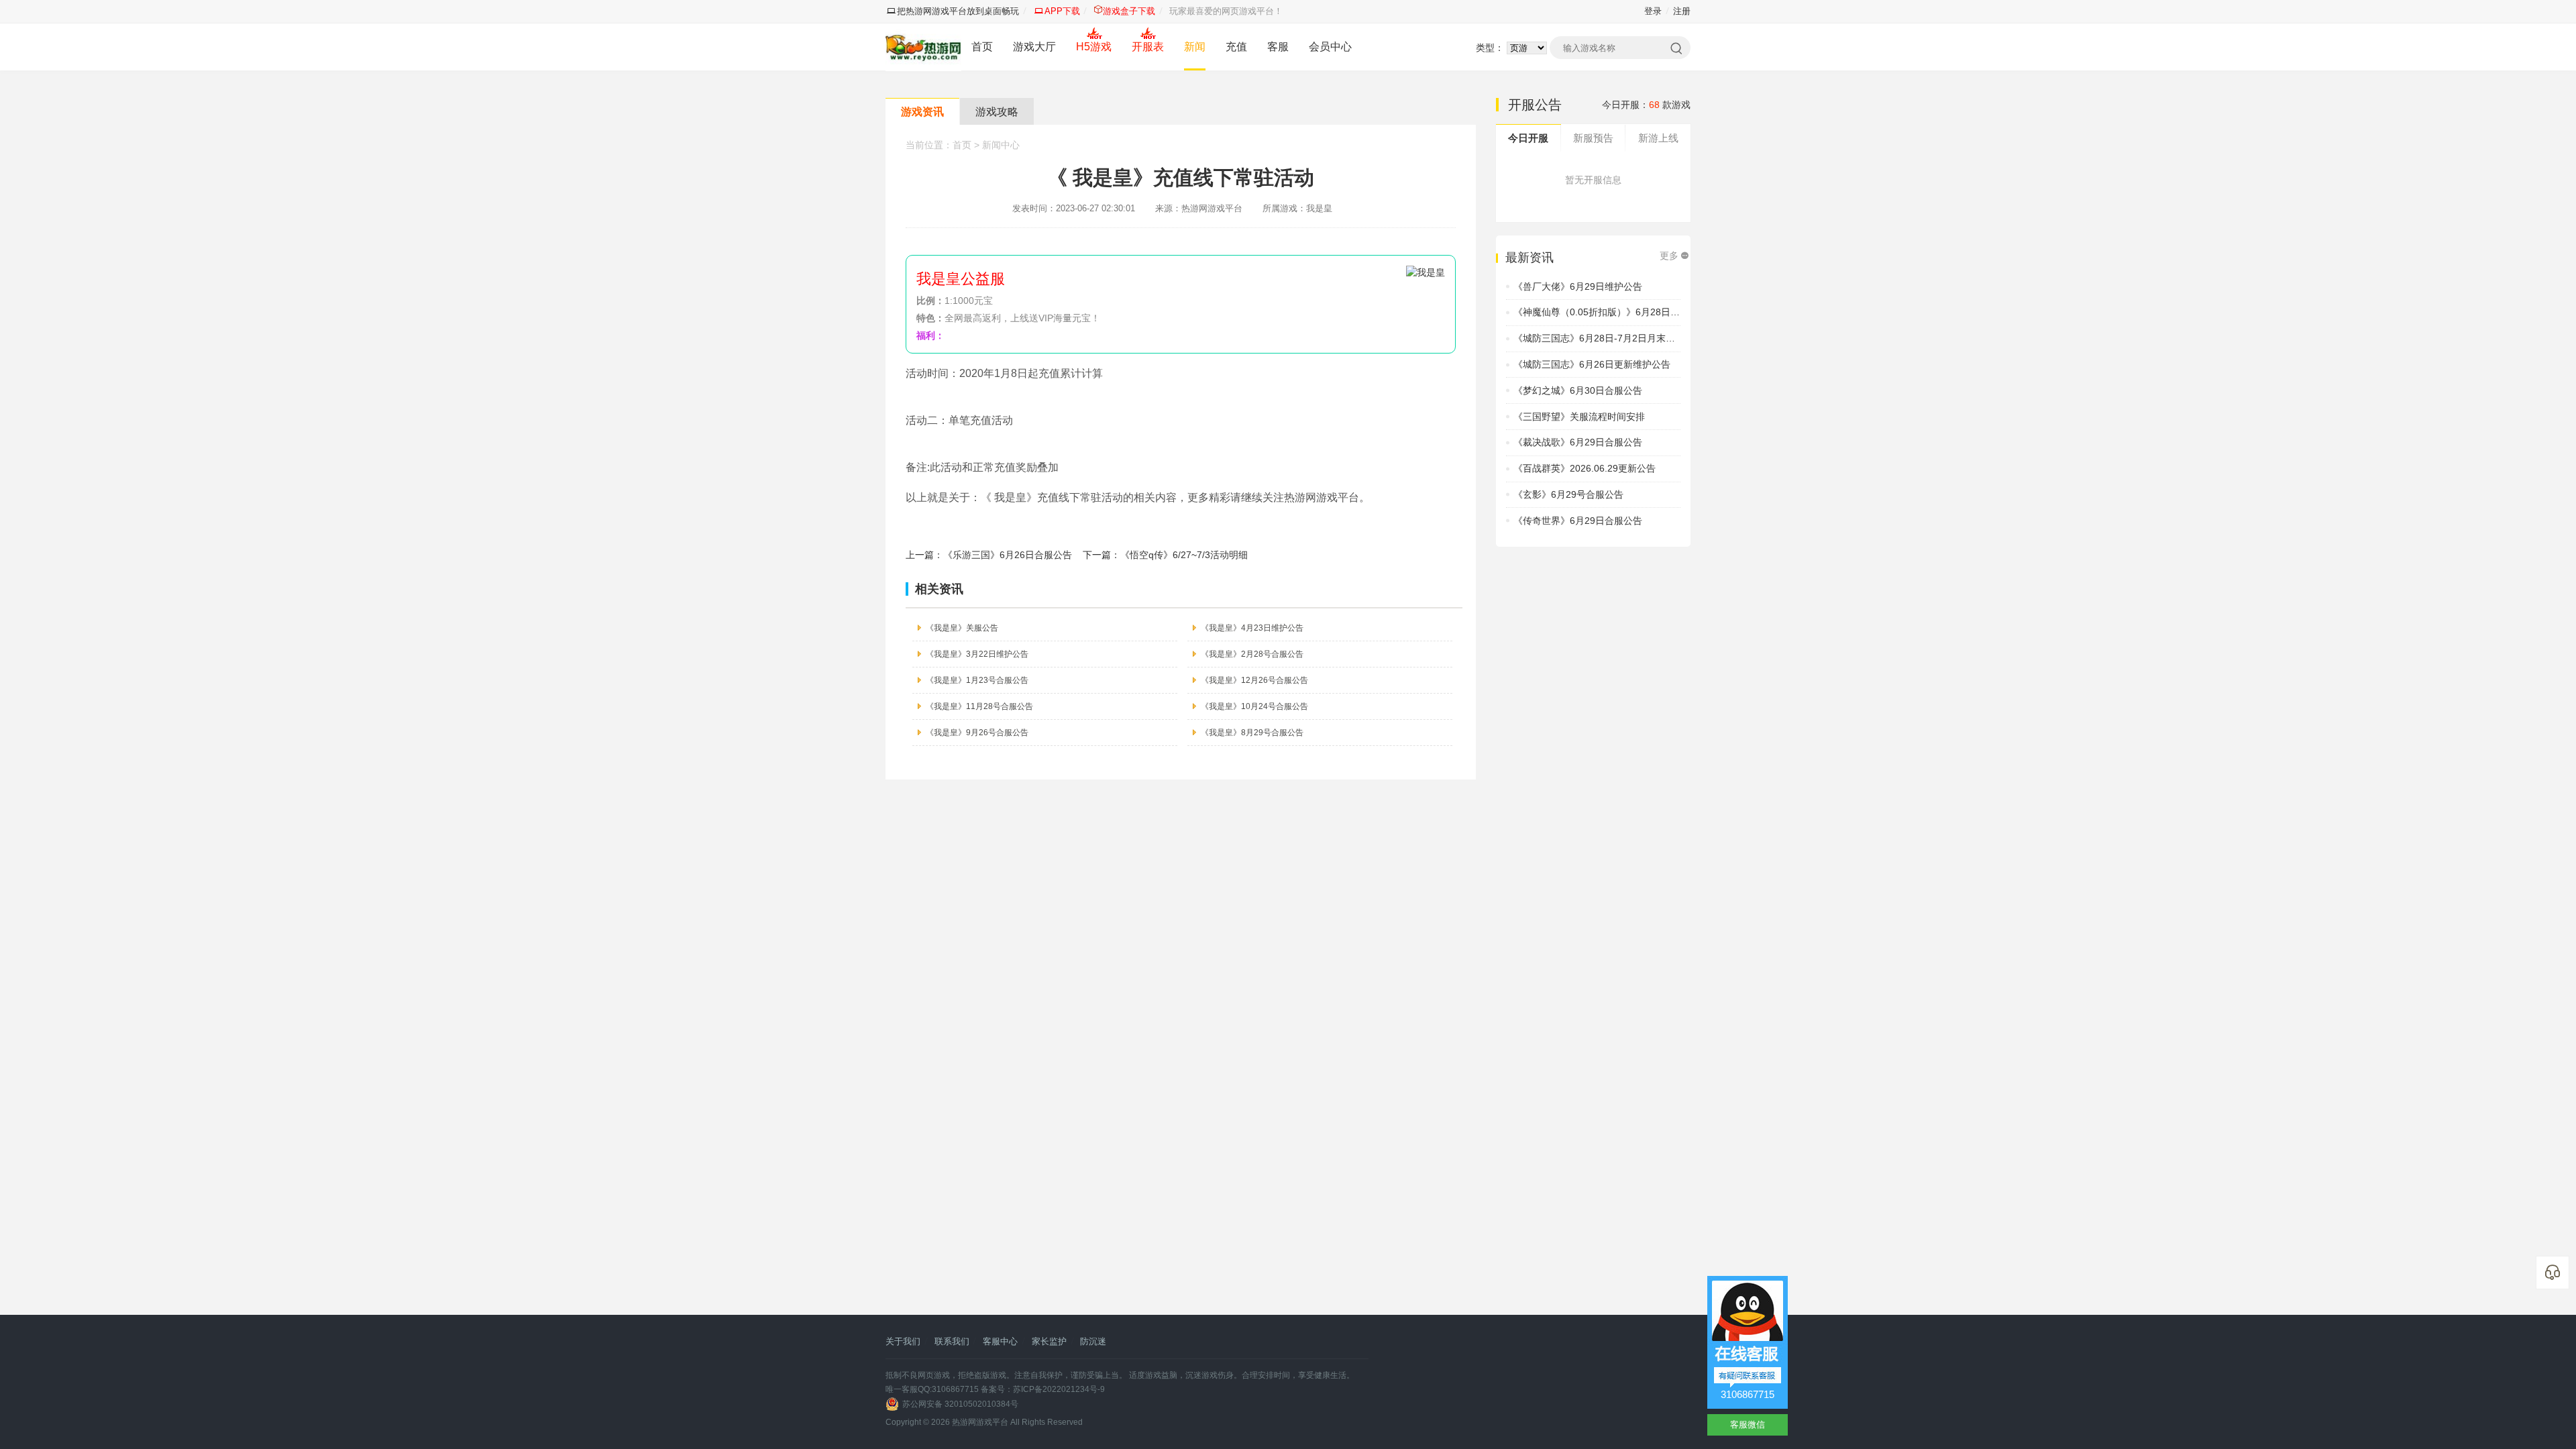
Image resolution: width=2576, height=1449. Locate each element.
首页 (982, 47)
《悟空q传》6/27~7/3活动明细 (1184, 555)
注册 (1682, 11)
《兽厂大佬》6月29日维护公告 (1578, 286)
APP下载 (1062, 11)
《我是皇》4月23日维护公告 (1252, 628)
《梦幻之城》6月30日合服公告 (1578, 390)
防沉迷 (1093, 1341)
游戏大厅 (1034, 47)
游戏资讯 (922, 112)
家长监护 (1049, 1341)
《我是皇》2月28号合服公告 (1252, 654)
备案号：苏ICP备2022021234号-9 (1043, 1389)
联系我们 (952, 1341)
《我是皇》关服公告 (962, 628)
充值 (1236, 47)
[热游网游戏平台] (923, 47)
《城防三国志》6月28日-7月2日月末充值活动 (1608, 338)
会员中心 (1330, 47)
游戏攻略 (997, 112)
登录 (1653, 11)
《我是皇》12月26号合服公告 (1254, 680)
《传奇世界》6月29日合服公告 (1578, 521)
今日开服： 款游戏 (1646, 105)
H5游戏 (1094, 47)
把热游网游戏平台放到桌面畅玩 (958, 11)
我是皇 (1319, 208)
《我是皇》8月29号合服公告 (1252, 733)
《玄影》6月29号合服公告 (1568, 494)
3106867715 (1748, 1394)
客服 (1278, 47)
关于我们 (903, 1341)
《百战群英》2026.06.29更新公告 (1585, 468)
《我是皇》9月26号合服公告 (977, 733)
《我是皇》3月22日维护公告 (977, 654)
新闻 (1195, 47)
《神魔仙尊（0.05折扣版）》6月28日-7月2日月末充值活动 (1636, 312)
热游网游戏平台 (980, 1422)
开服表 (1148, 47)
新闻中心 (1001, 145)
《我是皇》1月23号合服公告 (977, 680)
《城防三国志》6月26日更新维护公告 (1592, 364)
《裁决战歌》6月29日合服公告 (1578, 442)
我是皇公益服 (961, 279)
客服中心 (1000, 1341)
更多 (1669, 256)
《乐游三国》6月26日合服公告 (1008, 555)
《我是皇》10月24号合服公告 (1254, 706)
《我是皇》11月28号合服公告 (979, 706)
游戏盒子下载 (1129, 11)
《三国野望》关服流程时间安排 (1579, 417)
